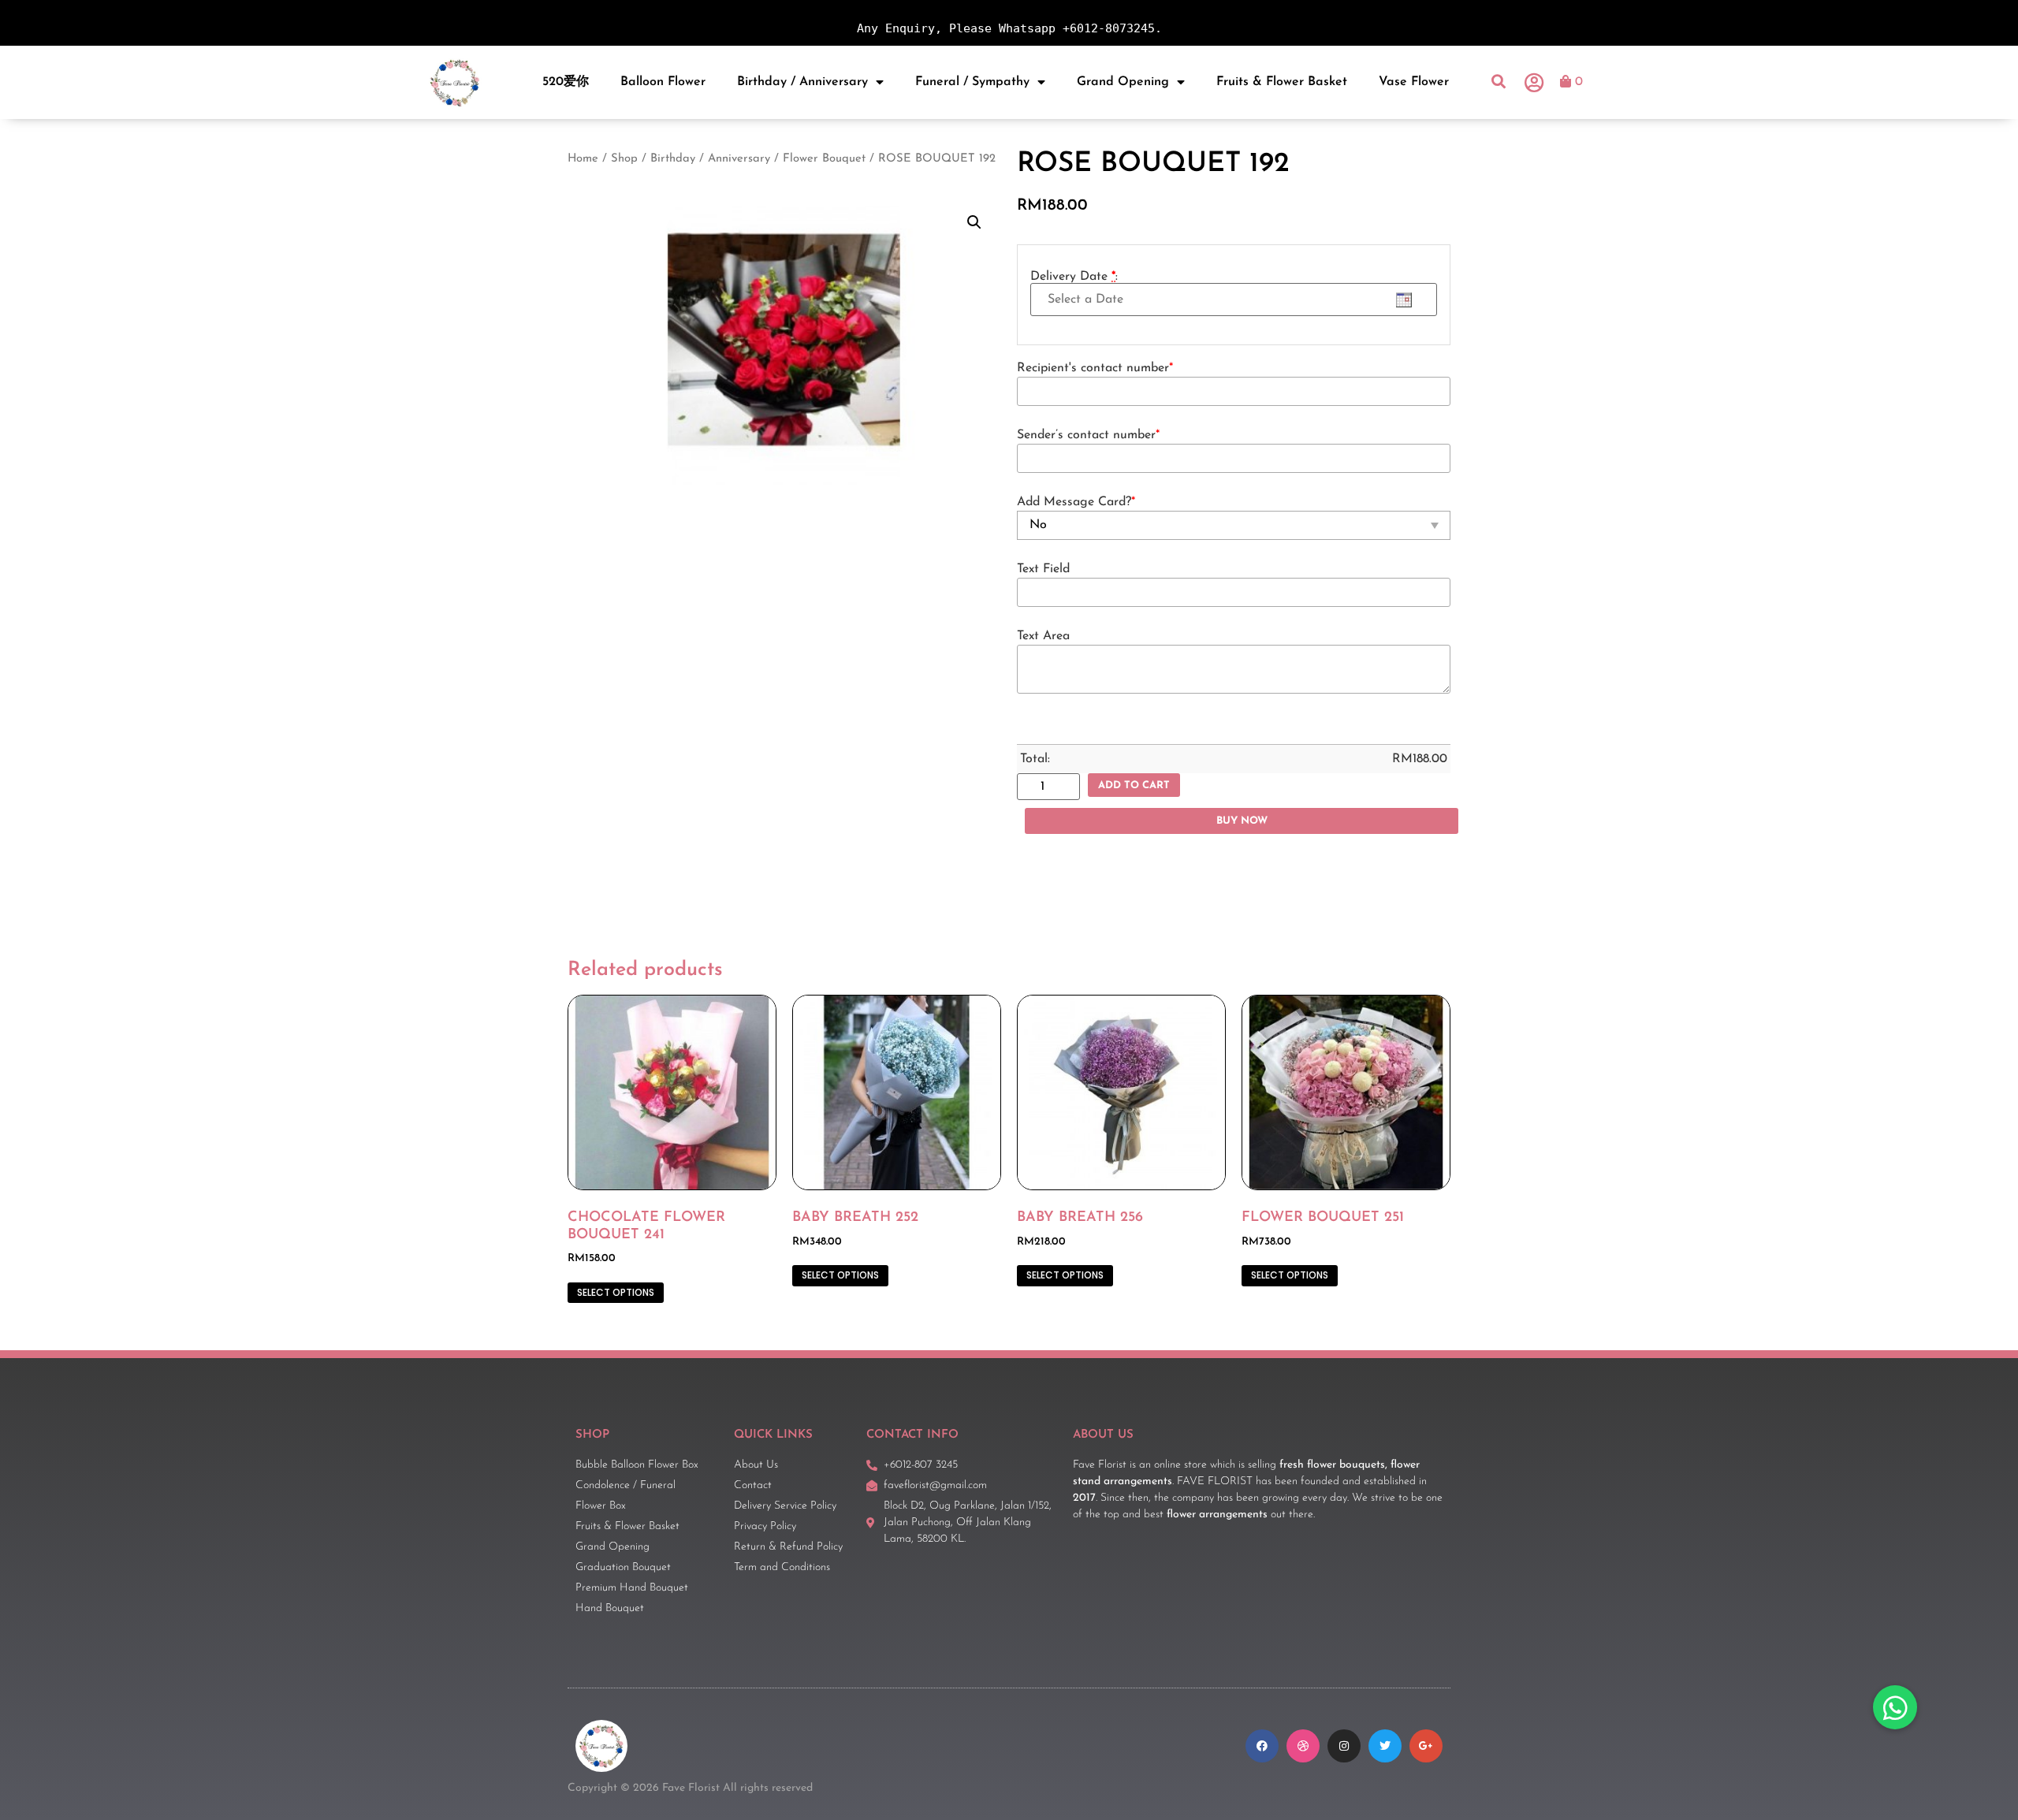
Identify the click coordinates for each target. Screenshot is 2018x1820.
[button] (1499, 82)
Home (583, 159)
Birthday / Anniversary (802, 82)
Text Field (1043, 569)
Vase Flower (1414, 82)
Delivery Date (1074, 277)
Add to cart (1134, 785)
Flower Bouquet (824, 159)
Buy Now (1242, 821)
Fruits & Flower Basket (1282, 82)
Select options (616, 1292)
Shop (624, 159)
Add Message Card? (1076, 502)
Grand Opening (1123, 82)
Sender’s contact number (1088, 435)
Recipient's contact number (1095, 368)
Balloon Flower (663, 82)
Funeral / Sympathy (972, 82)
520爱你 (566, 82)
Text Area (1043, 636)
